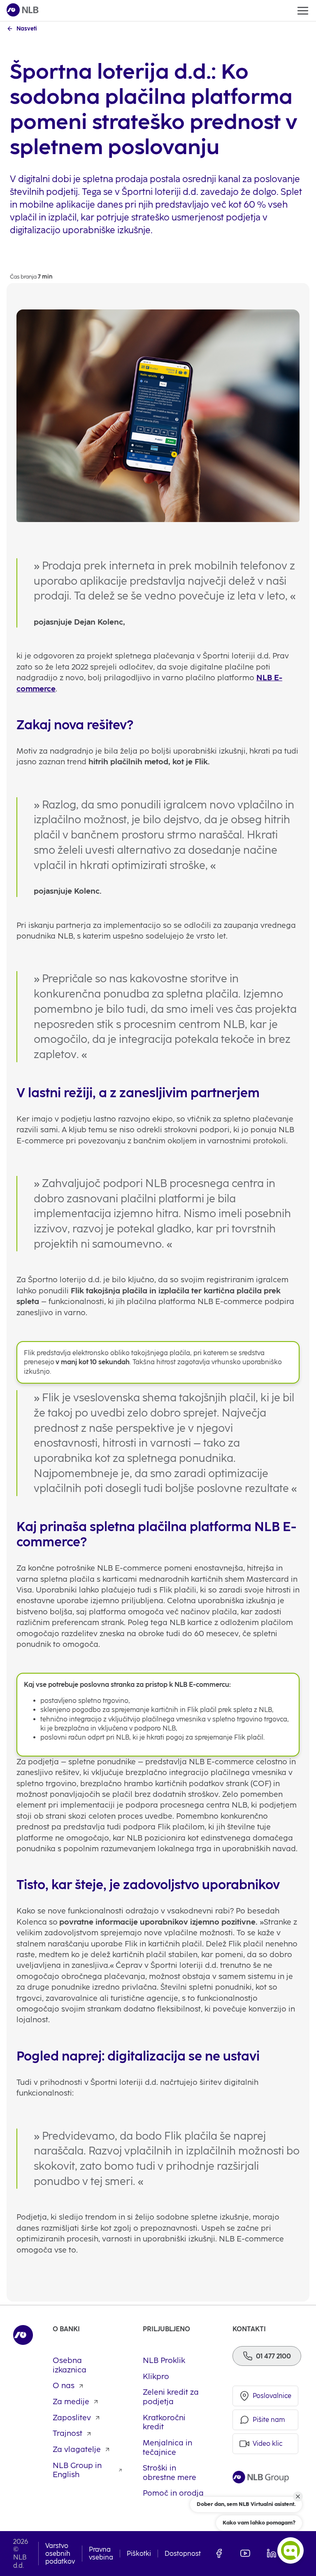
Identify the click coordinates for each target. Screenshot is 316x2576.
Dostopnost (183, 2554)
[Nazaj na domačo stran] (23, 11)
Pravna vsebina (101, 2553)
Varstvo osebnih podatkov (60, 2554)
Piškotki (139, 2554)
